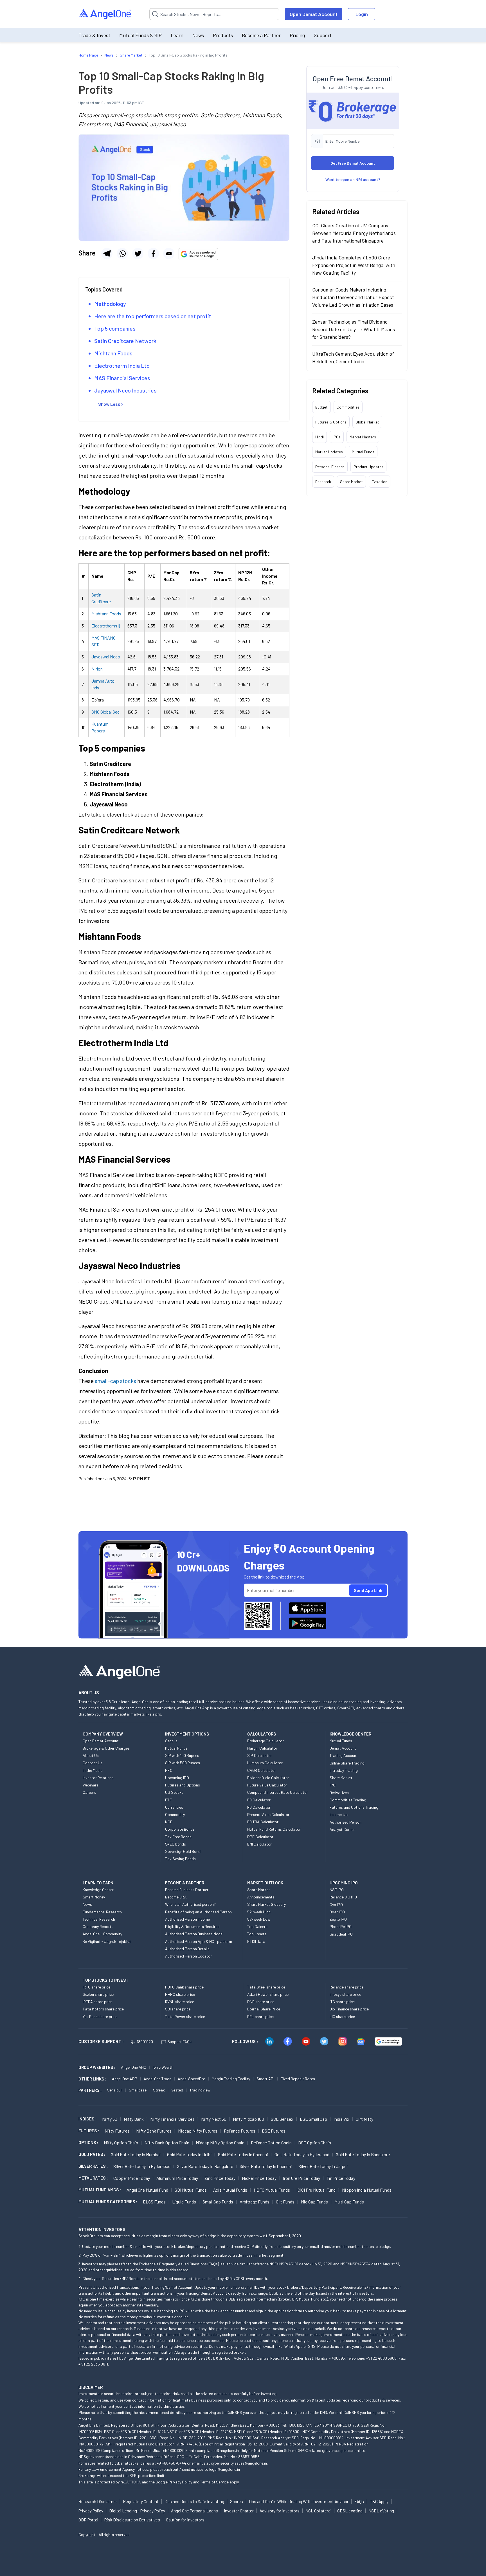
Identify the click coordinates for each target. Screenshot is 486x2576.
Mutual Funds (363, 451)
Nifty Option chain (121, 2143)
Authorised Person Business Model (194, 1934)
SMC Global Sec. (106, 712)
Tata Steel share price (266, 1987)
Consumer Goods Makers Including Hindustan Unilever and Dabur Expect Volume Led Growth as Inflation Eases (353, 297)
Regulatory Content (141, 2501)
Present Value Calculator (268, 1814)
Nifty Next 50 (214, 2119)
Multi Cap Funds (349, 2202)
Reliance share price (346, 1987)
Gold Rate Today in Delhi (189, 2154)
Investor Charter (239, 2511)
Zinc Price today (220, 2178)
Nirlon (97, 669)
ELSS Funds (154, 2202)
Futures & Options (331, 422)
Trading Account (344, 1755)
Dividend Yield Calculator (268, 1778)
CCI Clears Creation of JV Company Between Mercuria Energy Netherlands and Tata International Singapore (354, 233)
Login (362, 14)
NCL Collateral (318, 2511)
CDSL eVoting (350, 2511)
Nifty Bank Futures (154, 2131)
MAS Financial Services (122, 378)
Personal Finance (330, 466)
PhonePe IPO (341, 1926)
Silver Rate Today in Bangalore (205, 2166)
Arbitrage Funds (255, 2202)
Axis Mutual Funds (230, 2190)
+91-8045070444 (171, 2463)
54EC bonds (175, 1844)
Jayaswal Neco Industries (125, 390)
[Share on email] (169, 254)
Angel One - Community (102, 1934)
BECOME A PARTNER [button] (185, 1883)
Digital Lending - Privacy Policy (137, 2511)
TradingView (200, 2090)
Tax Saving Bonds (180, 1859)
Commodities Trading (348, 1800)
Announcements (261, 1897)
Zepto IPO (338, 1919)
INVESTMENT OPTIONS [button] (187, 1734)
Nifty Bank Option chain (167, 2143)
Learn (177, 35)
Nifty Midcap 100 (248, 2119)
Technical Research (99, 1919)
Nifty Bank (134, 2119)
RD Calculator (259, 1807)
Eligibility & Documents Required (192, 1926)
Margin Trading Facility (231, 2079)
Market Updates (329, 451)
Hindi (319, 437)
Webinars (91, 1785)
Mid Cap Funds (314, 2202)
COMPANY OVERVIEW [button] (103, 1734)
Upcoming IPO (177, 1778)
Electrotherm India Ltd (122, 366)
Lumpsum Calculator (265, 1763)
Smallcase (138, 2090)
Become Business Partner (187, 1890)
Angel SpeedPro (192, 2079)
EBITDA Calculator (263, 1822)
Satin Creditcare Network (125, 341)
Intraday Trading (344, 1770)
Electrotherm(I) (106, 626)
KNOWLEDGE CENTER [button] (350, 1734)
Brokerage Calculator (265, 1741)
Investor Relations (98, 1778)
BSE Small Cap (313, 2119)
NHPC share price (180, 1994)
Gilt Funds (285, 2202)
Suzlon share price (98, 1994)
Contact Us (93, 1763)
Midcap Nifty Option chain (220, 2143)
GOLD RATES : (92, 2154)
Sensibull (115, 2090)
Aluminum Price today (177, 2178)
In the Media (93, 1770)
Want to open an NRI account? (353, 179)
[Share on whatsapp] (122, 254)
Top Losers (257, 1934)
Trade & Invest (94, 35)
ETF (168, 1800)
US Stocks (174, 1792)
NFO (169, 1770)
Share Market (351, 481)
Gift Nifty (364, 2119)
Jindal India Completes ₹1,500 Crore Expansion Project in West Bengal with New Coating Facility (354, 265)
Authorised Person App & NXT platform (199, 1941)
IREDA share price (98, 2002)
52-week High (259, 1912)
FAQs (359, 2501)
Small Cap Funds (218, 2202)
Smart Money (94, 1897)
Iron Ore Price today (301, 2178)
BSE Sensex (282, 2119)
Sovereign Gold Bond (183, 1851)
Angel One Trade (157, 2079)
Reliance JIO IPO (343, 1897)
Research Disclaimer (98, 2501)
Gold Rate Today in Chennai (243, 2154)
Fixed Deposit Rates (298, 2079)
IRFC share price (96, 1987)
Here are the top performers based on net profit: (154, 316)
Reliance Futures (240, 2131)
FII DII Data (256, 1941)
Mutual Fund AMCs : (100, 2190)
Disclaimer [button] (91, 2387)
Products (223, 35)
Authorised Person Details (187, 1949)
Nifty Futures (117, 2131)
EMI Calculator (259, 1844)
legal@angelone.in (225, 2469)
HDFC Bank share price (184, 1987)
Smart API (265, 2079)
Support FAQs (179, 2042)
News (198, 35)
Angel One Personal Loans (194, 2511)
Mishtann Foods (113, 353)
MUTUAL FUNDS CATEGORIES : (108, 2201)
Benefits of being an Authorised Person (198, 1912)
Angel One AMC (134, 2067)
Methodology (110, 304)
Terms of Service (214, 2482)
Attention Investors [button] (102, 2229)
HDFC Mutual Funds (272, 2190)
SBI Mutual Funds (191, 2190)
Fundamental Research (102, 1912)
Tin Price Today (341, 2178)
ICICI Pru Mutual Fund (316, 2190)
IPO (333, 1785)
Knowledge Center (98, 1890)
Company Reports (98, 1926)
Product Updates (368, 466)
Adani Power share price (268, 1994)
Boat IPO (337, 1912)
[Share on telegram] (107, 254)
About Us (91, 1755)
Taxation (380, 481)
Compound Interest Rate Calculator (278, 1792)
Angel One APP (125, 2079)
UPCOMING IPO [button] (344, 1883)
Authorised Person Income (187, 1919)
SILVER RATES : (93, 2166)
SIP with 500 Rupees (183, 1763)
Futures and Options (183, 1785)
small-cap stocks (115, 1381)
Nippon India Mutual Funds (367, 2190)
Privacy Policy (180, 2482)
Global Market (367, 422)
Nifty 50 (110, 2119)
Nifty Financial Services (172, 2119)
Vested (177, 2090)
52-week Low (259, 1919)
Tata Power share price (185, 2016)
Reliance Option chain (271, 2143)
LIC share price (342, 2016)
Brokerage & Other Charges (106, 1748)
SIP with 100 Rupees (182, 1755)
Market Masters (363, 437)
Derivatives (339, 1793)
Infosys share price (345, 1994)
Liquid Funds (184, 2202)
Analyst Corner (342, 1829)
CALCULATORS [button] (262, 1734)
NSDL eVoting (381, 2511)
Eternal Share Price (264, 2009)
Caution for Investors (185, 2520)
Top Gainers (257, 1926)
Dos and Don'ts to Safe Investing (194, 2501)
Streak (159, 2090)
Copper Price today (132, 2178)
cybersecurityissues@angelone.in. (239, 2463)
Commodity (175, 1814)
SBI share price (178, 2009)
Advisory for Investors (280, 2511)
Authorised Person (346, 1822)
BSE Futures (274, 2131)
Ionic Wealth (163, 2067)
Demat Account (343, 1748)
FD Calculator (259, 1800)
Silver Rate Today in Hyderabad (142, 2166)
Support (323, 35)
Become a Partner (261, 35)
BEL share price (260, 2016)
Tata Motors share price (103, 2009)
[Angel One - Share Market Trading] (105, 14)
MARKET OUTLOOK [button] (265, 1883)
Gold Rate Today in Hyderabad (302, 2154)
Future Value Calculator (267, 1785)
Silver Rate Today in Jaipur (323, 2166)
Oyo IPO (336, 1904)
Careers (89, 1792)
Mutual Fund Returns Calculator (274, 1829)
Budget (321, 407)
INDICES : (87, 2119)
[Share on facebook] (153, 254)
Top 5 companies (115, 328)
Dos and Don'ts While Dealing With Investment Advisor (299, 2501)
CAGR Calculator (262, 1770)
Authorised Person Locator (188, 1956)
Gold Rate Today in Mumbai (136, 2154)
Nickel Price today (259, 2178)
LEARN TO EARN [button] (98, 1883)
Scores (237, 2501)
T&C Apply (379, 2501)
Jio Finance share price (349, 2009)
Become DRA (176, 1897)
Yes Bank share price (100, 2016)
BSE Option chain (315, 2143)
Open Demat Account (314, 14)
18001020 (145, 2042)
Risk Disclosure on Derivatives (132, 2520)
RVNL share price (180, 2002)
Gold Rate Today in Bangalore (363, 2154)
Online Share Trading (347, 1763)
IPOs (337, 437)
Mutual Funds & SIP (140, 35)
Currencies (174, 1807)
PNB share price (261, 2002)
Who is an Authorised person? (190, 1904)
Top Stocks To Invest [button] (106, 1980)
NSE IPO (337, 1890)
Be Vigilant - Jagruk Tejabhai (107, 1941)
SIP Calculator (260, 1755)
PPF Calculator (260, 1837)
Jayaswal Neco (106, 657)
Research (323, 481)
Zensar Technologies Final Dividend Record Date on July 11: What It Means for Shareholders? (354, 329)
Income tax (339, 1814)
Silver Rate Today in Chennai (266, 2166)
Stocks (171, 1741)
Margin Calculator (262, 1748)
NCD (169, 1822)
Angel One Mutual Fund (147, 2190)
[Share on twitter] (138, 254)
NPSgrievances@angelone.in (103, 2457)
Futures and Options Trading (354, 1807)
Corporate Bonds (180, 1829)
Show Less (109, 404)
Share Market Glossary (266, 1904)
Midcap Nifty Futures (198, 2131)
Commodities (348, 407)
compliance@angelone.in (218, 2450)
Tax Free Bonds (178, 1837)
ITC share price (342, 2002)
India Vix (341, 2119)
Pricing (297, 35)
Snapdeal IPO (341, 1934)
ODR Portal (88, 2520)
